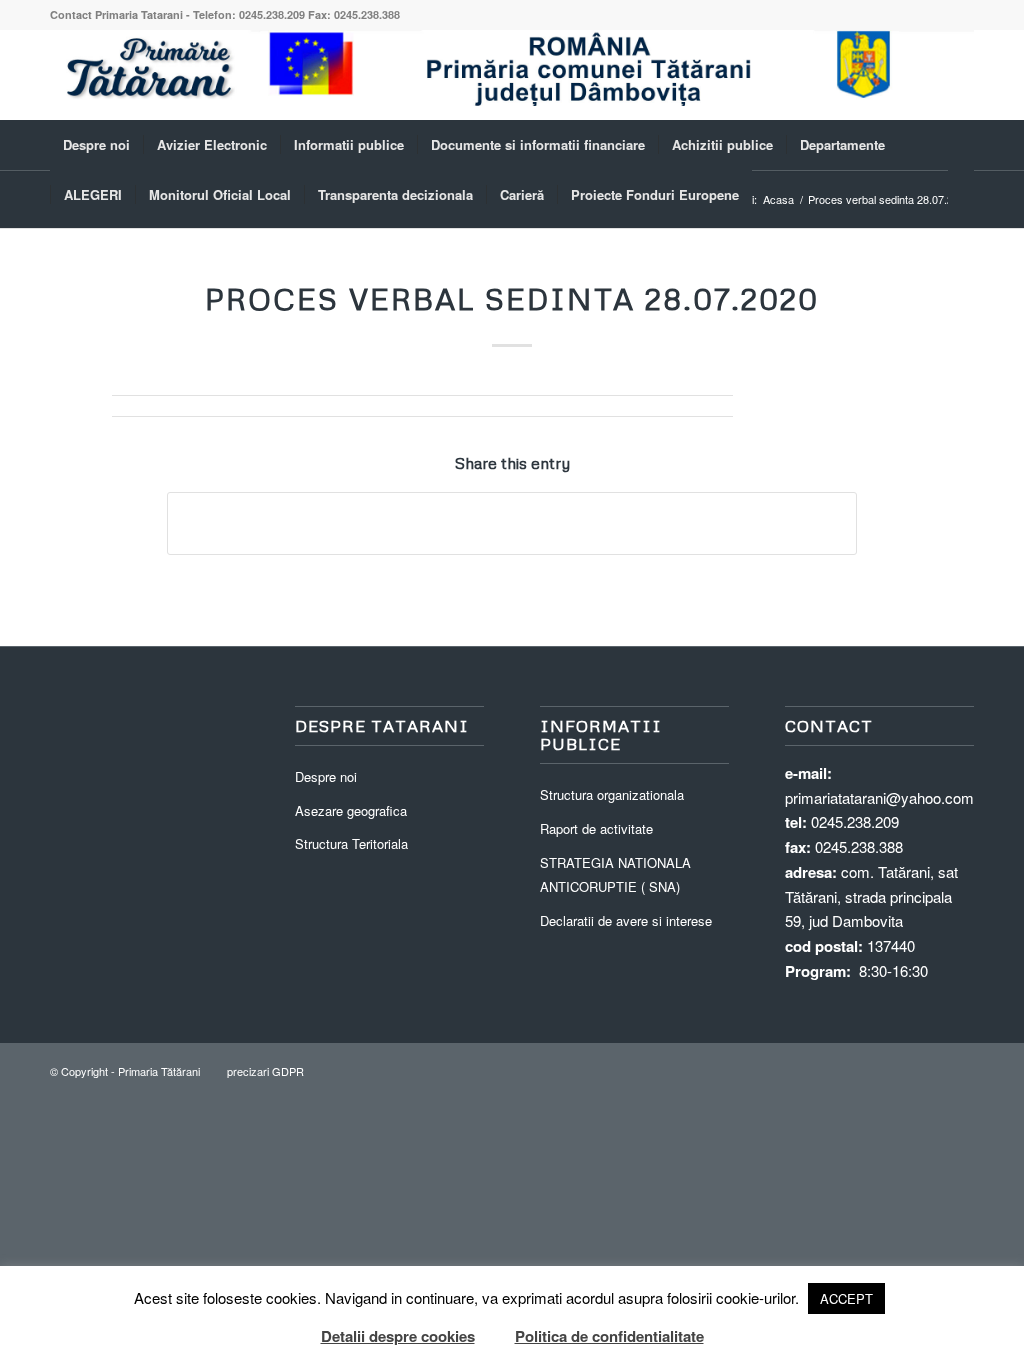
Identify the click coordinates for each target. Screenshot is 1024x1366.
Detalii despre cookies (398, 1336)
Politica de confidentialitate (609, 1336)
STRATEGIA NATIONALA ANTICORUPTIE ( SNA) (615, 875)
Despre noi (326, 776)
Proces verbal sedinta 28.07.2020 (512, 298)
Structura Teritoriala (351, 843)
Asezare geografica (351, 810)
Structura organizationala (612, 794)
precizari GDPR (265, 1071)
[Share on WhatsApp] (512, 523)
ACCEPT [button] (846, 1298)
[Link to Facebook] (959, 75)
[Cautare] (961, 195)
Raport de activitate (596, 828)
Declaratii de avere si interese (626, 920)
